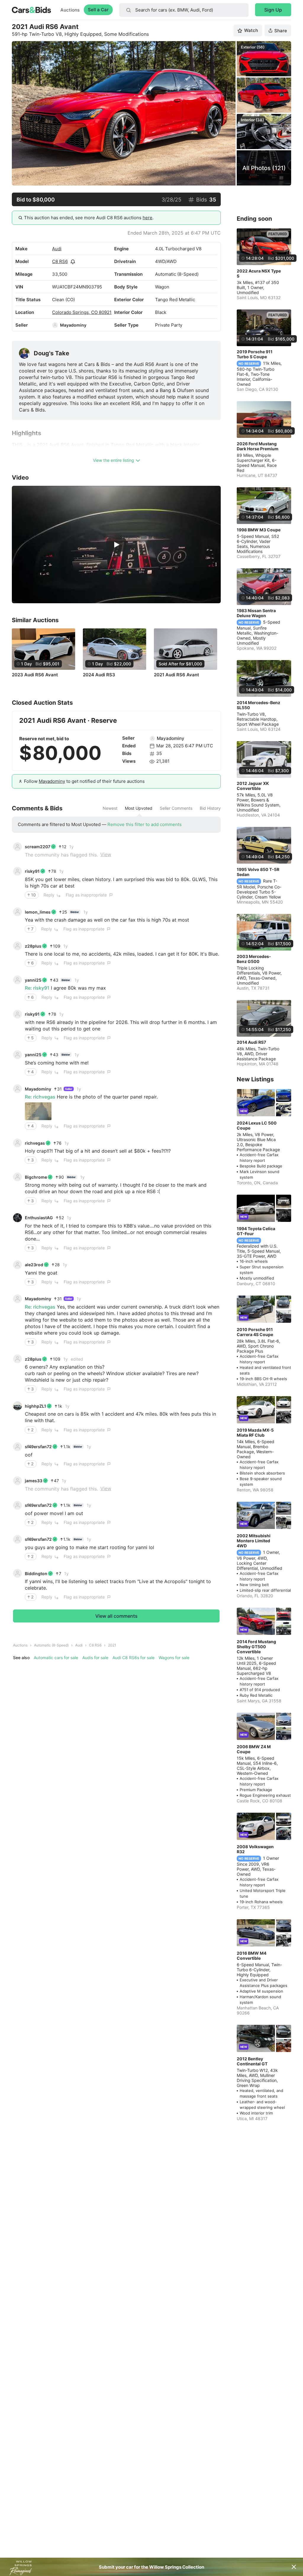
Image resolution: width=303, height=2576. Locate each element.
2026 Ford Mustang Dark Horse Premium (258, 446)
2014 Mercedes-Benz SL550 (258, 705)
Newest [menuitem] (110, 808)
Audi (57, 249)
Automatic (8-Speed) (51, 1645)
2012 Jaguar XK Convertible (253, 786)
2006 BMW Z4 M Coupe (254, 1749)
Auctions (70, 10)
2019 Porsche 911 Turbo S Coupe (255, 354)
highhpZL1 (36, 1406)
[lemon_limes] (17, 912)
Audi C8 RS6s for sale (133, 1658)
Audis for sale (95, 1658)
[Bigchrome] (17, 1177)
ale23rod (34, 1265)
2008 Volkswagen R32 (255, 1849)
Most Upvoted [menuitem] (139, 808)
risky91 (32, 871)
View (106, 854)
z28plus (33, 946)
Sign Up (273, 10)
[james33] (17, 1481)
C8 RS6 (60, 261)
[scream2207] (17, 847)
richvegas (35, 1143)
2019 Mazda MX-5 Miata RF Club (255, 1433)
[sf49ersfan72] (17, 1447)
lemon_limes (38, 912)
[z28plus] (17, 946)
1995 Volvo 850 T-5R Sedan (258, 872)
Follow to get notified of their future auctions (84, 781)
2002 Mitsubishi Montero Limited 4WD (254, 1541)
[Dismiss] (294, 2567)
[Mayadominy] (55, 325)
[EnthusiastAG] (17, 1218)
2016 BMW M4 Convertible (252, 1956)
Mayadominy (73, 325)
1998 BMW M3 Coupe (259, 530)
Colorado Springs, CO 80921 (82, 312)
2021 (112, 1645)
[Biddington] (17, 1573)
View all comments (116, 1616)
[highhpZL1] (17, 1406)
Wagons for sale (174, 1658)
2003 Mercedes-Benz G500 (254, 959)
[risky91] (17, 871)
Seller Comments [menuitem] (176, 808)
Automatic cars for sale (56, 1658)
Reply (49, 895)
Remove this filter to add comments (145, 824)
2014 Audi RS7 (251, 1042)
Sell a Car (98, 10)
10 (33, 895)
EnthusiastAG (39, 1218)
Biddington (36, 1573)
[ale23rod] (17, 1265)
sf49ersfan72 (38, 1447)
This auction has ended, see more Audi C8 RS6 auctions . (89, 218)
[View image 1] (38, 1111)
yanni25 (33, 980)
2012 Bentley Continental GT (252, 2061)
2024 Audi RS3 (99, 675)
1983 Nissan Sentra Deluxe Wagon (256, 613)
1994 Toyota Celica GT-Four (256, 1231)
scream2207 (38, 847)
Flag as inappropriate (86, 895)
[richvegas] (17, 1143)
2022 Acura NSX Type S (259, 273)
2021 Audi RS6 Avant (177, 675)
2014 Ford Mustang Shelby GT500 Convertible (256, 1647)
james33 (34, 1481)
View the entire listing (113, 460)
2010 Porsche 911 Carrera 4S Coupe (255, 1332)
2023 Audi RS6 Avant (35, 675)
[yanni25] (17, 980)
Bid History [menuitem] (210, 808)
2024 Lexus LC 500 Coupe (257, 1125)
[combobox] (184, 10)
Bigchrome (36, 1177)
